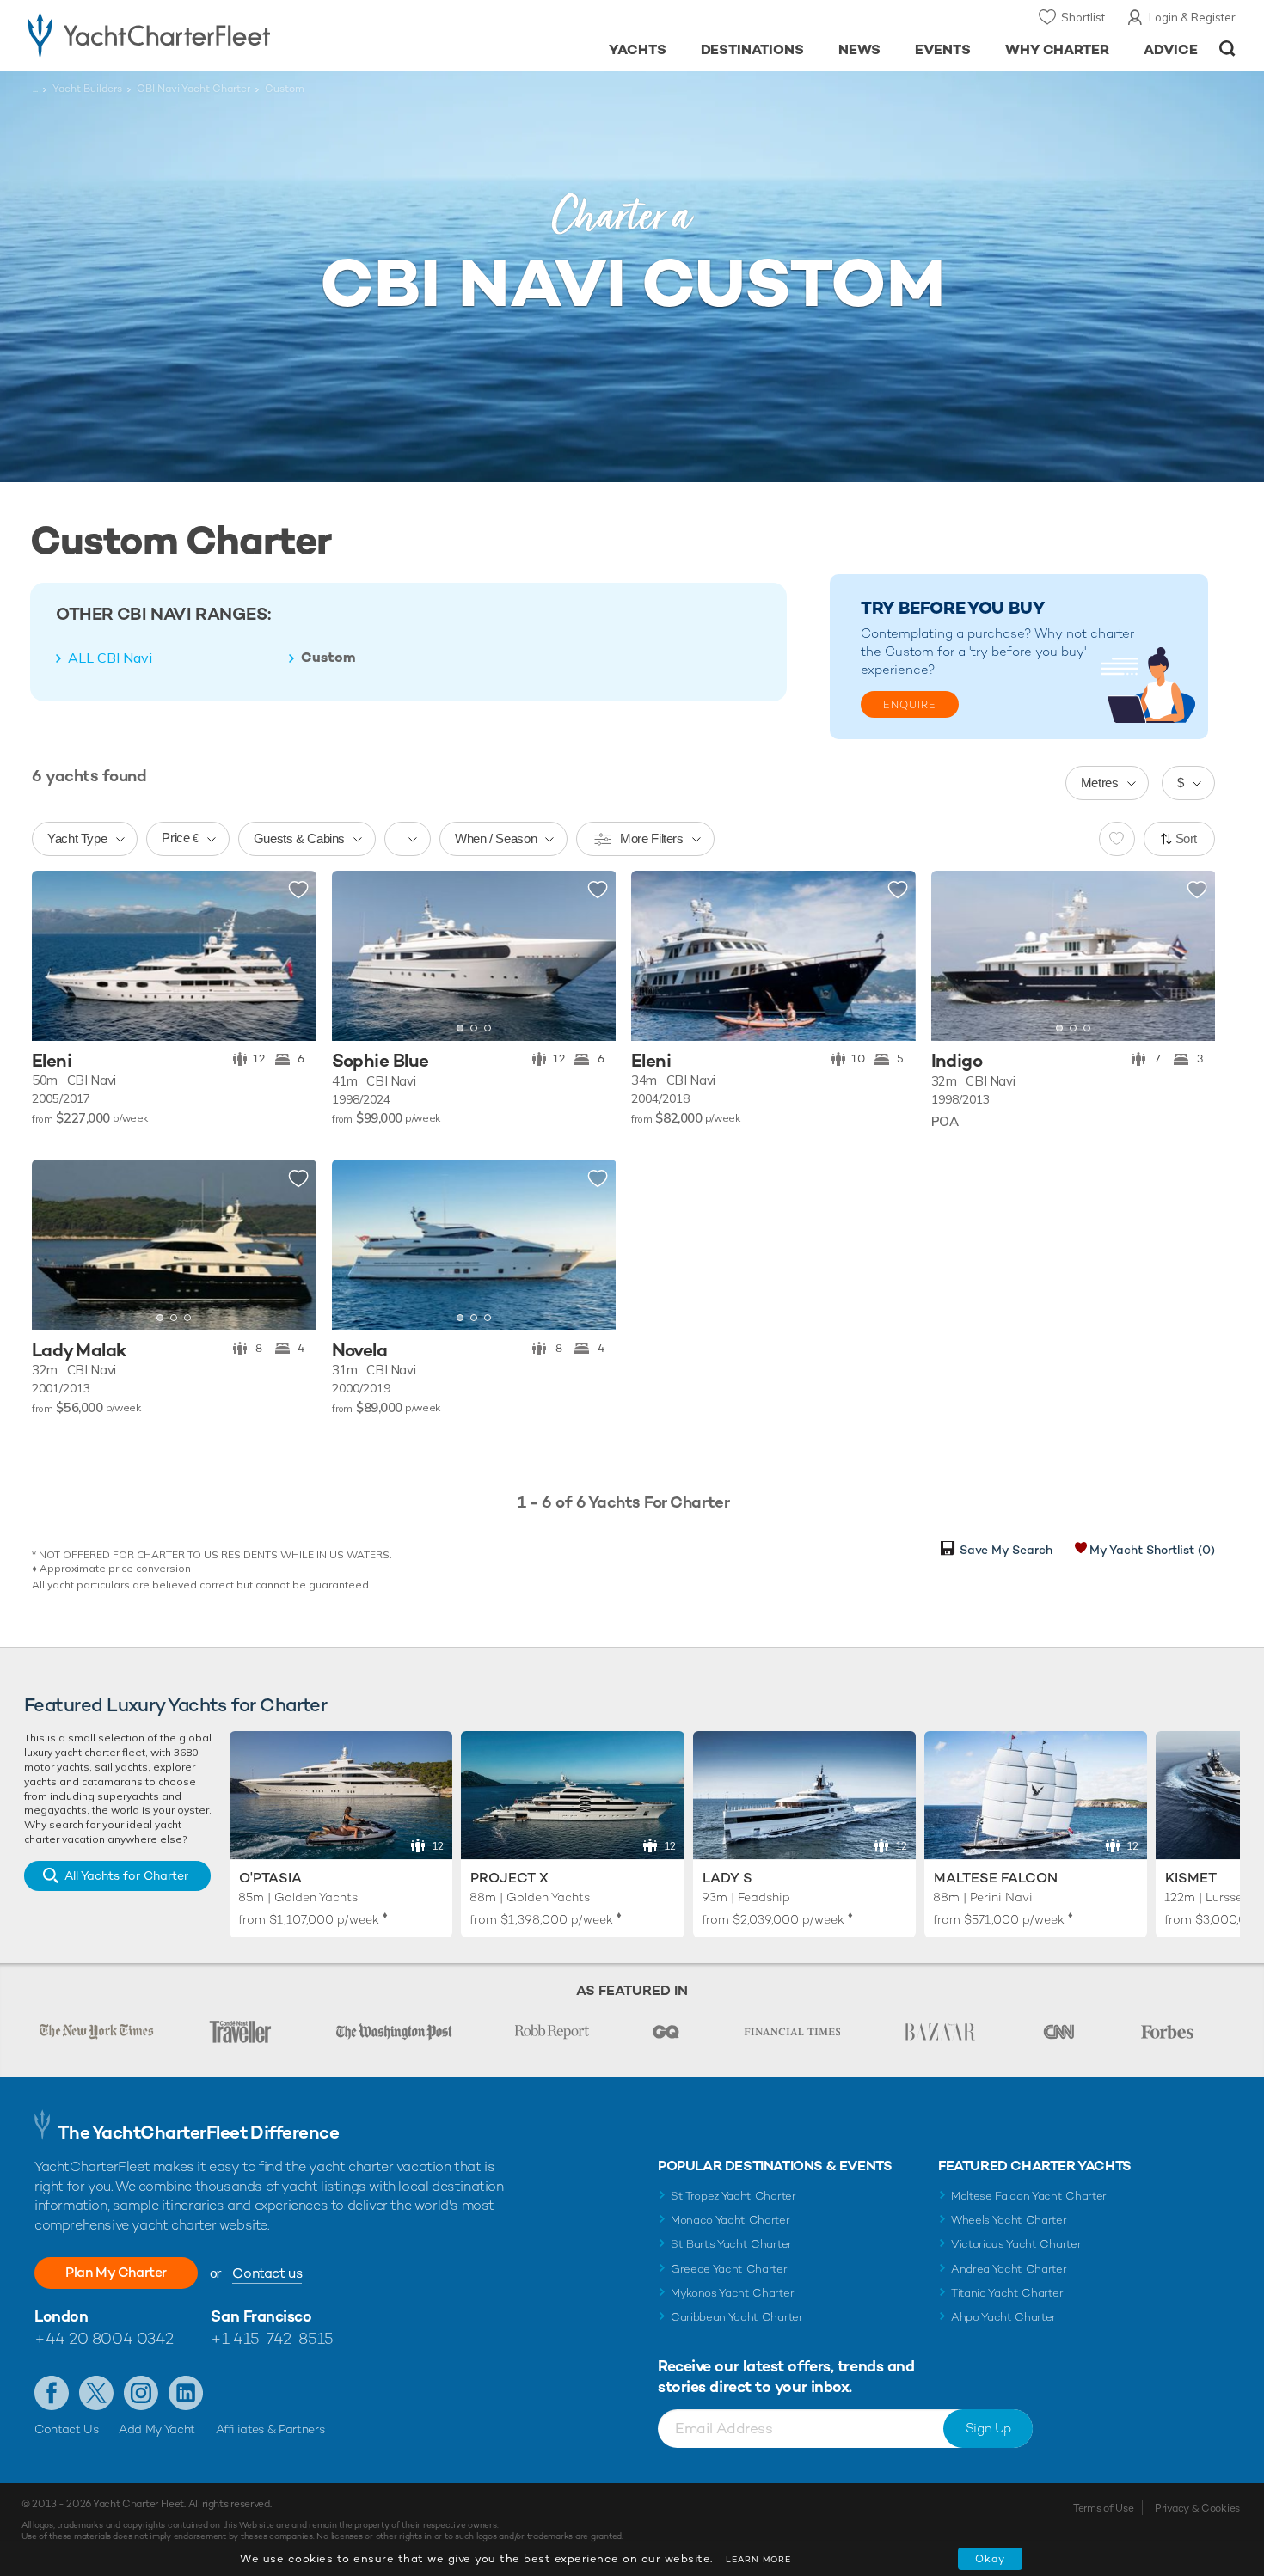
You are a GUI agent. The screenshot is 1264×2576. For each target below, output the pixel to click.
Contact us (267, 2273)
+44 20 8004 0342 (104, 2338)
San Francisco (261, 2316)
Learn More (758, 2559)
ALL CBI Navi (110, 658)
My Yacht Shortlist (1152, 1550)
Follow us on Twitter (96, 2393)
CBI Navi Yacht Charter (193, 89)
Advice (1171, 49)
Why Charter (1058, 49)
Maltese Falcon (996, 1878)
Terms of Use (1103, 2508)
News (859, 49)
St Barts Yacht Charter (731, 2244)
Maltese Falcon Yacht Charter (1029, 2196)
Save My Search (1006, 1550)
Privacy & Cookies (1197, 2508)
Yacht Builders (87, 89)
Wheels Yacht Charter (1009, 2220)
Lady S (727, 1878)
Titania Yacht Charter (1007, 2293)
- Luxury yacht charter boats (203, 34)
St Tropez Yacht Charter (733, 2196)
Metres (1100, 783)
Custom (328, 658)
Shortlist (1083, 17)
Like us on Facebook (52, 2393)
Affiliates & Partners (270, 2429)
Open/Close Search (1227, 49)
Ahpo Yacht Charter (1003, 2317)
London (61, 2316)
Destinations (753, 49)
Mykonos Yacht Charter (732, 2293)
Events (943, 49)
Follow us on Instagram (141, 2393)
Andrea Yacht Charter (1009, 2269)
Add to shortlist (298, 890)
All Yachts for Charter (126, 1875)
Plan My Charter (116, 2272)
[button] (358, 956)
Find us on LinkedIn (186, 2393)
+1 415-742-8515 (272, 2338)
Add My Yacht (157, 2429)
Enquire (910, 705)
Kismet (1191, 1878)
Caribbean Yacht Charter (737, 2317)
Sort (1187, 838)
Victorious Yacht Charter (1016, 2244)
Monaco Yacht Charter (730, 2220)
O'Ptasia (270, 1878)
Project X (509, 1878)
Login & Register (1192, 17)
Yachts (638, 49)
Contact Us (67, 2429)
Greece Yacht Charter (729, 2269)
